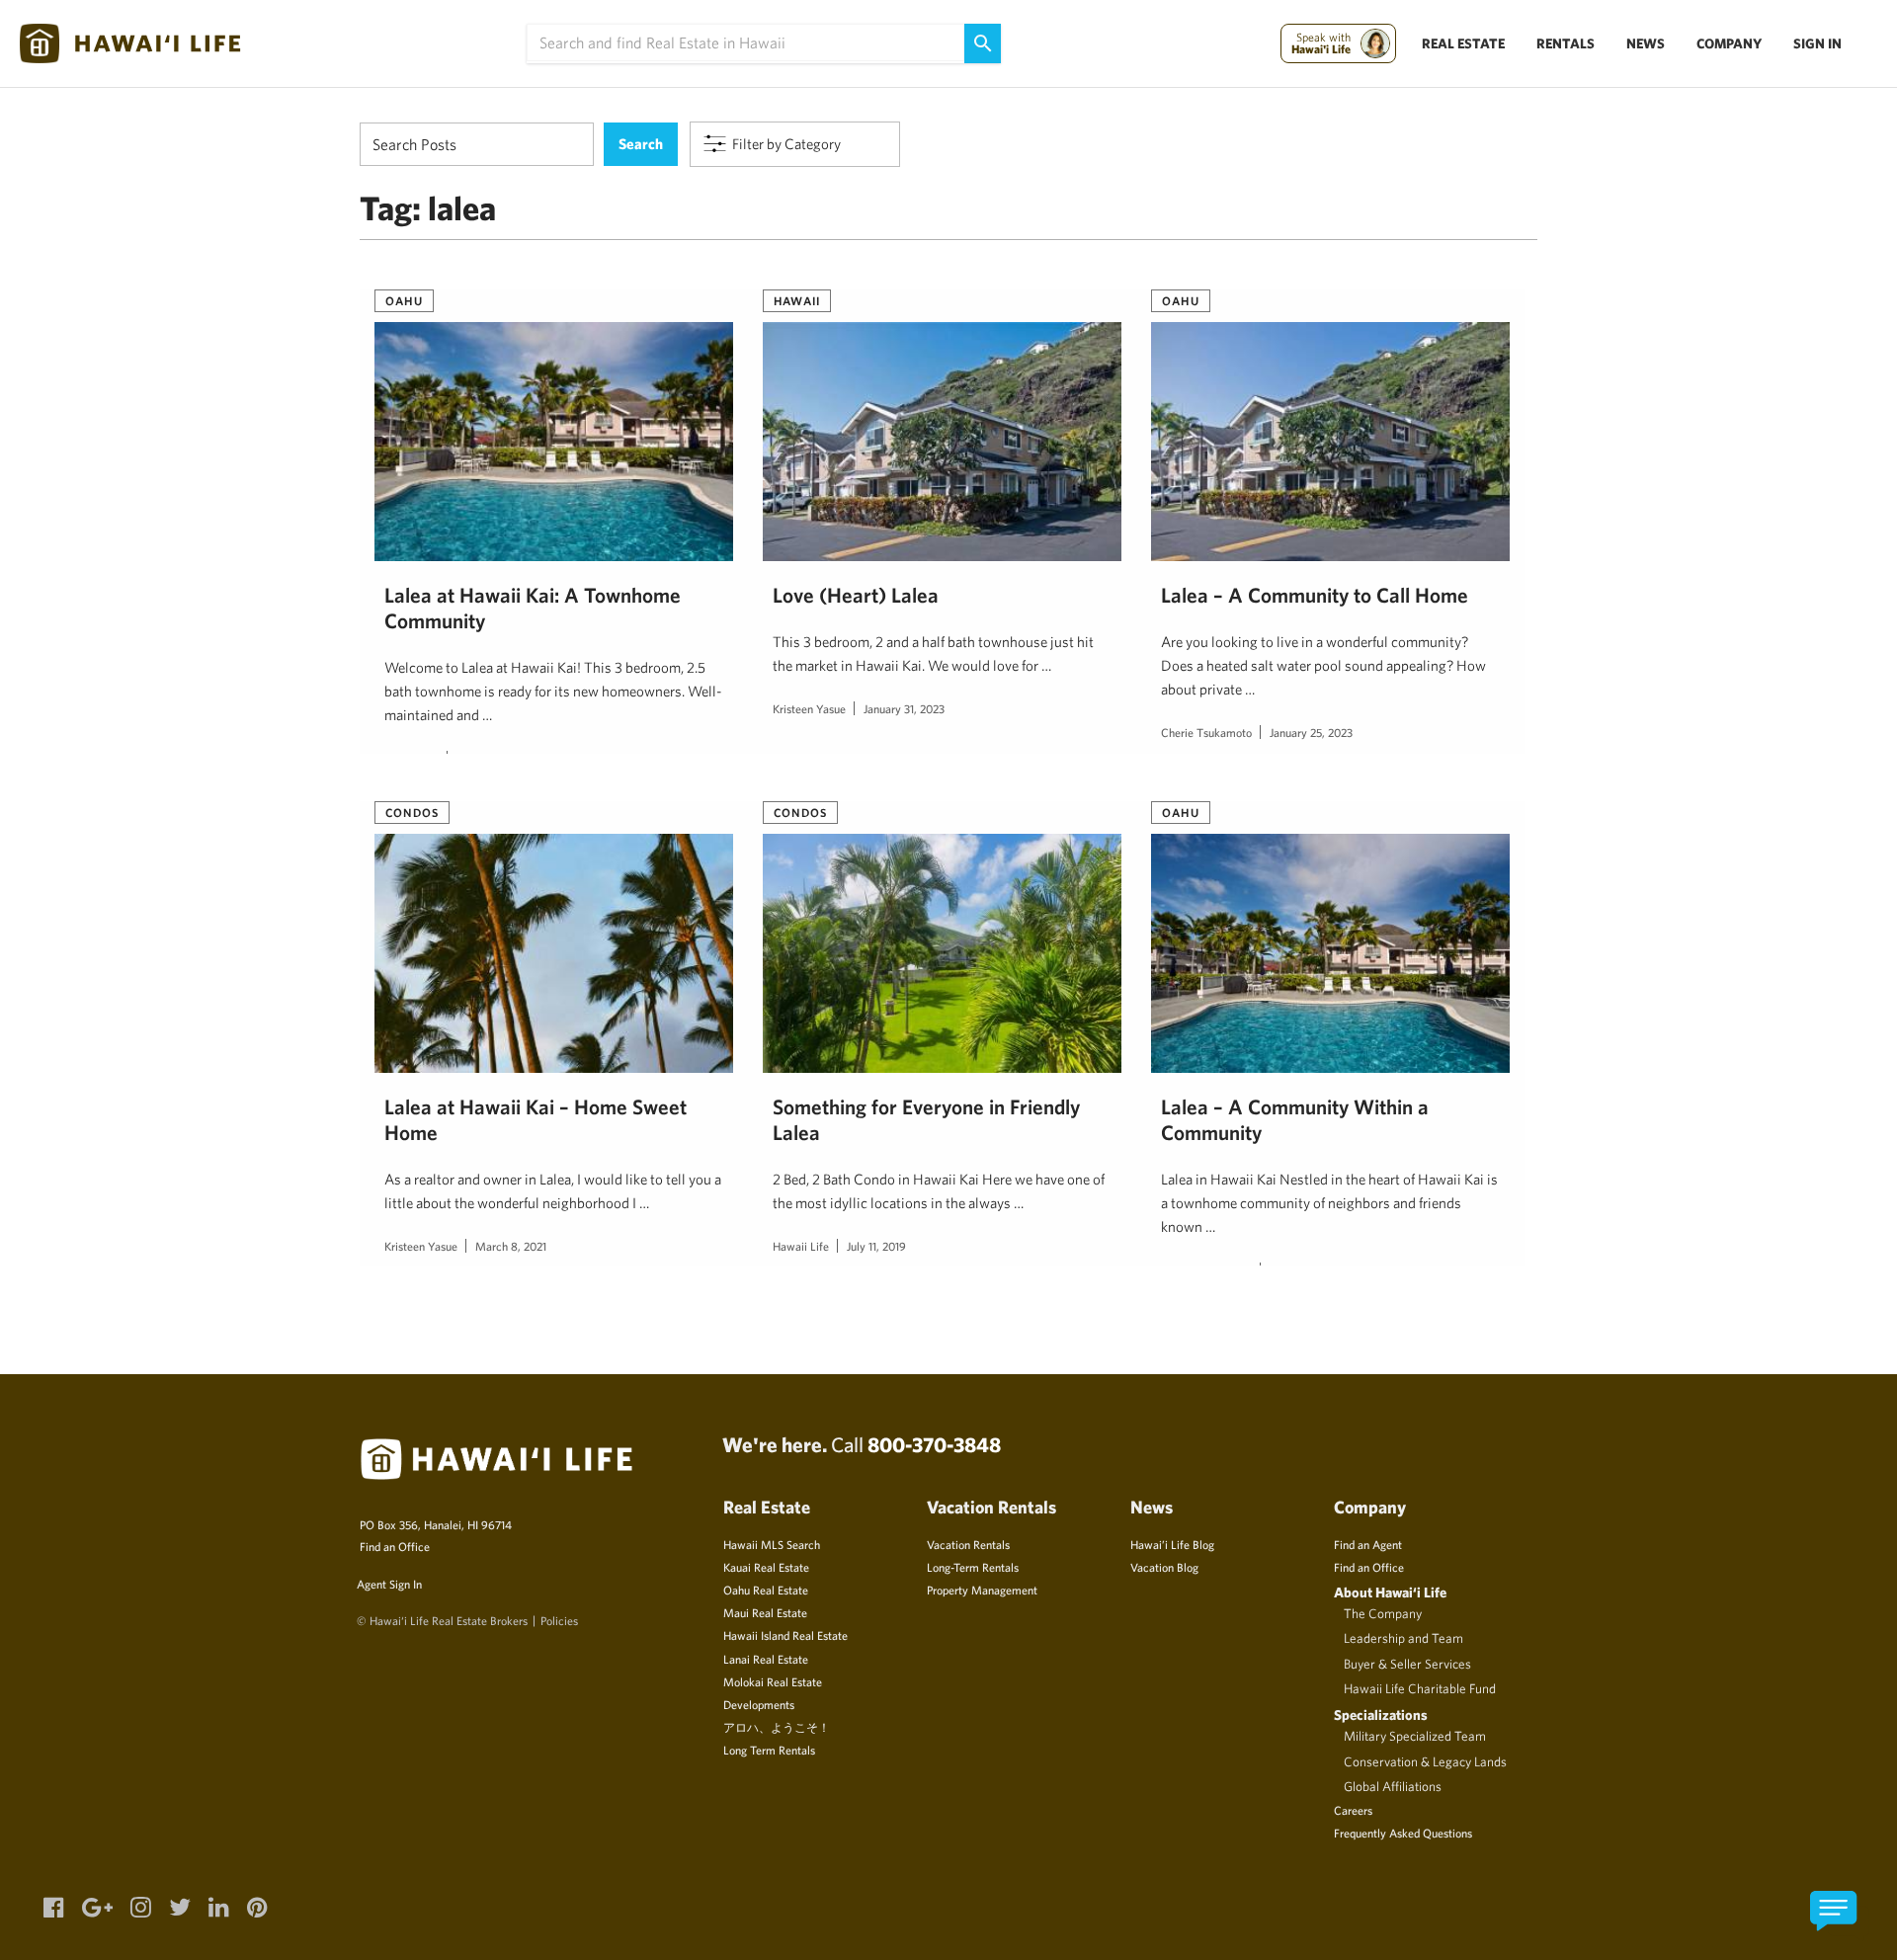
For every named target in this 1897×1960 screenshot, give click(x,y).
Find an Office (395, 1546)
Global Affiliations (1393, 1786)
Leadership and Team (1403, 1638)
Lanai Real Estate (766, 1659)
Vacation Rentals (968, 1544)
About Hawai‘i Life (1390, 1592)
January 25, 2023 (1311, 732)
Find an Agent (1368, 1544)
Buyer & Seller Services (1407, 1664)
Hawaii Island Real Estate (785, 1635)
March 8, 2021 (511, 1246)
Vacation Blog (1164, 1567)
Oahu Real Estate (766, 1590)
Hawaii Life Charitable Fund (1420, 1688)
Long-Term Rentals (973, 1567)
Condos (412, 812)
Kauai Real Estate (766, 1567)
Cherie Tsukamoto (1206, 732)
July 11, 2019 (876, 1246)
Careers (1353, 1810)
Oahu (404, 300)
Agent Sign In (389, 1584)
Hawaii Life (801, 1246)
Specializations (1381, 1715)
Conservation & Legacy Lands (1425, 1761)
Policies (559, 1620)
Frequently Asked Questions (1403, 1833)
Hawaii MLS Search (772, 1544)
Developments (759, 1704)
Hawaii (797, 300)
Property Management (982, 1590)
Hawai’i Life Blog (1172, 1544)
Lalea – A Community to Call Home (1315, 595)
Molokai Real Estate (773, 1681)
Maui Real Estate (765, 1612)
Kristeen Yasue (809, 708)
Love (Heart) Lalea (856, 595)
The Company (1383, 1613)
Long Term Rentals (769, 1750)
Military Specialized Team (1415, 1736)
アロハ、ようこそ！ (777, 1727)
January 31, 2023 (904, 708)
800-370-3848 (934, 1444)
